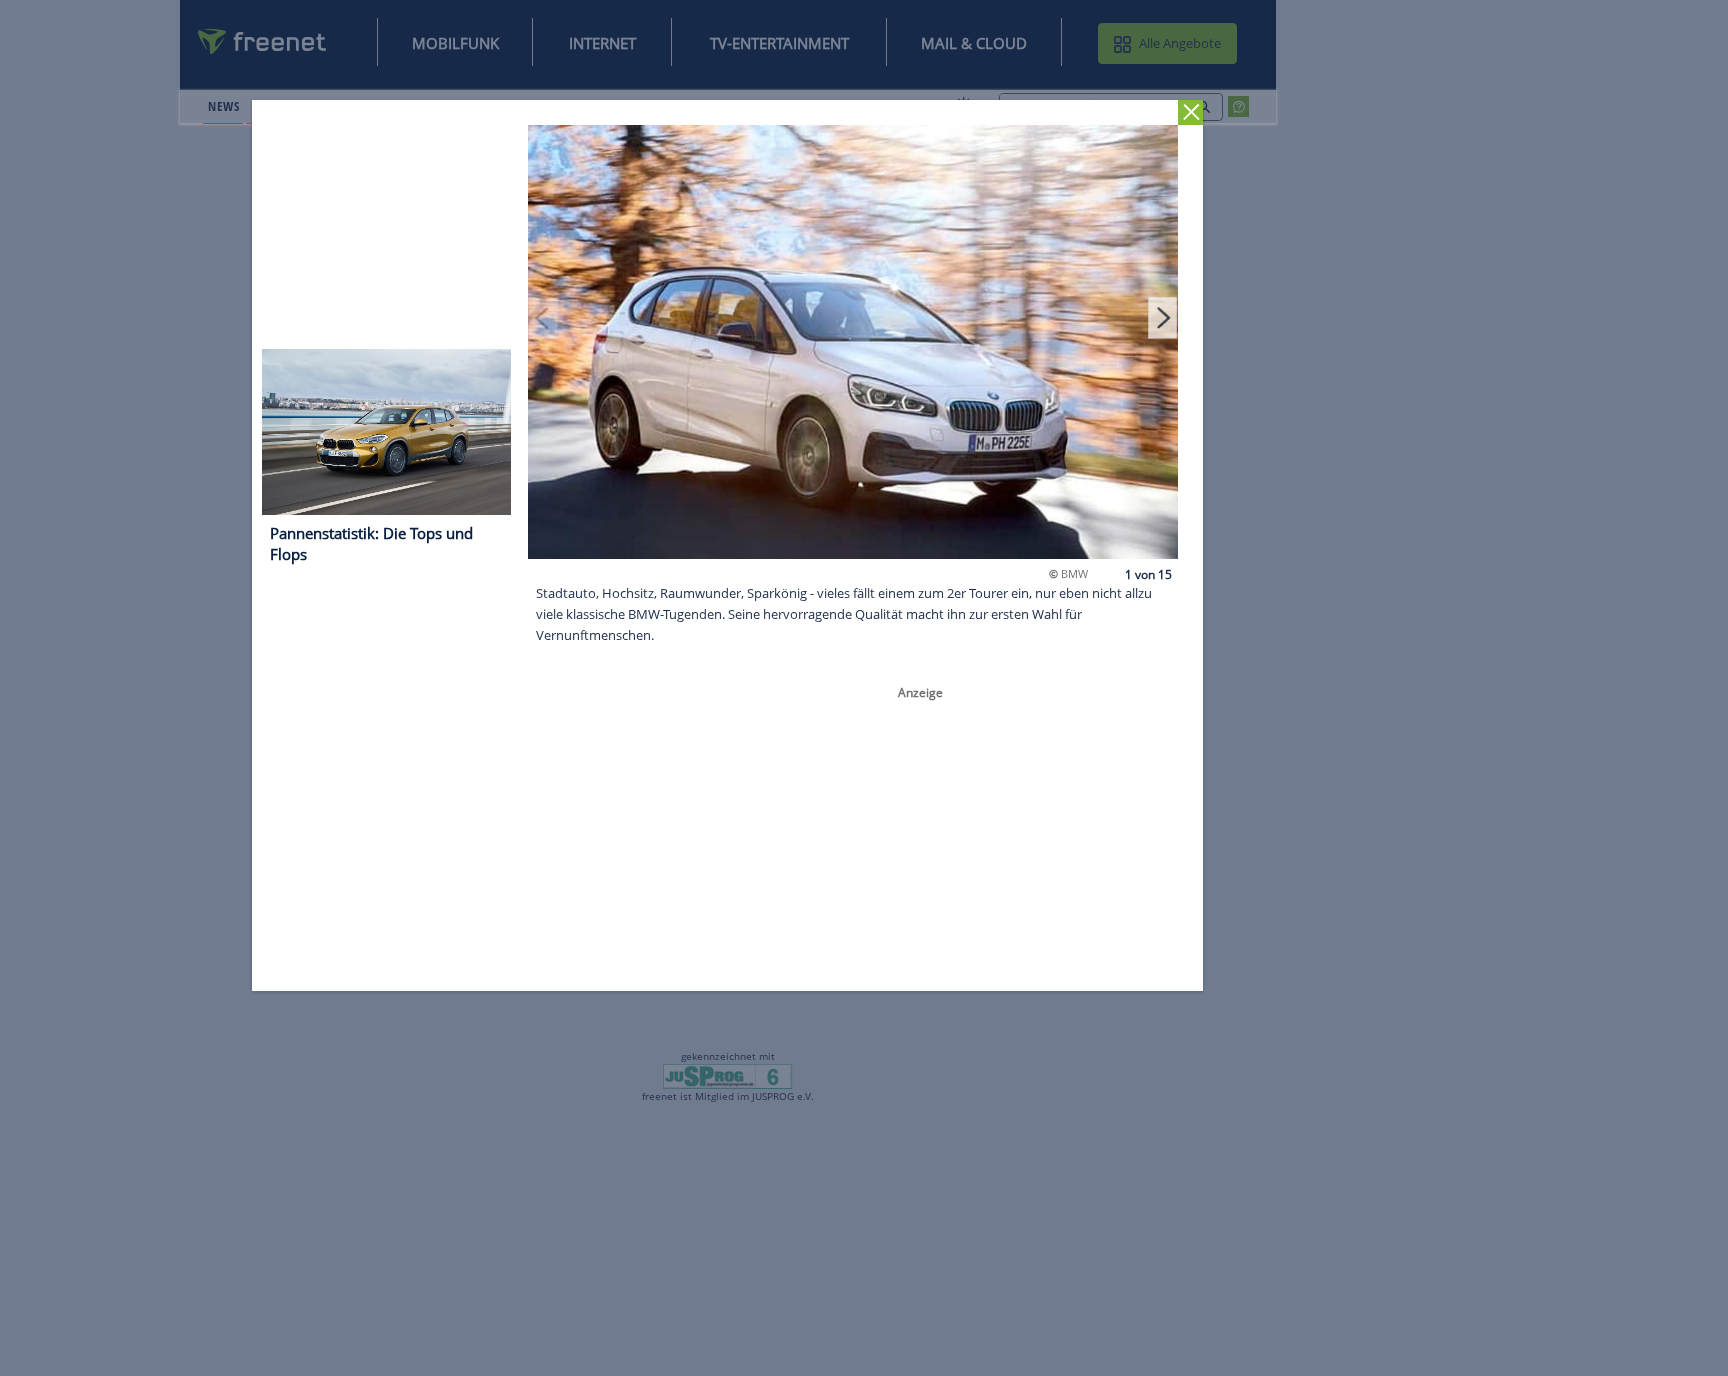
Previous (544, 317)
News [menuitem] (223, 106)
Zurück (1191, 112)
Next (1163, 317)
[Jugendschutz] (727, 1075)
